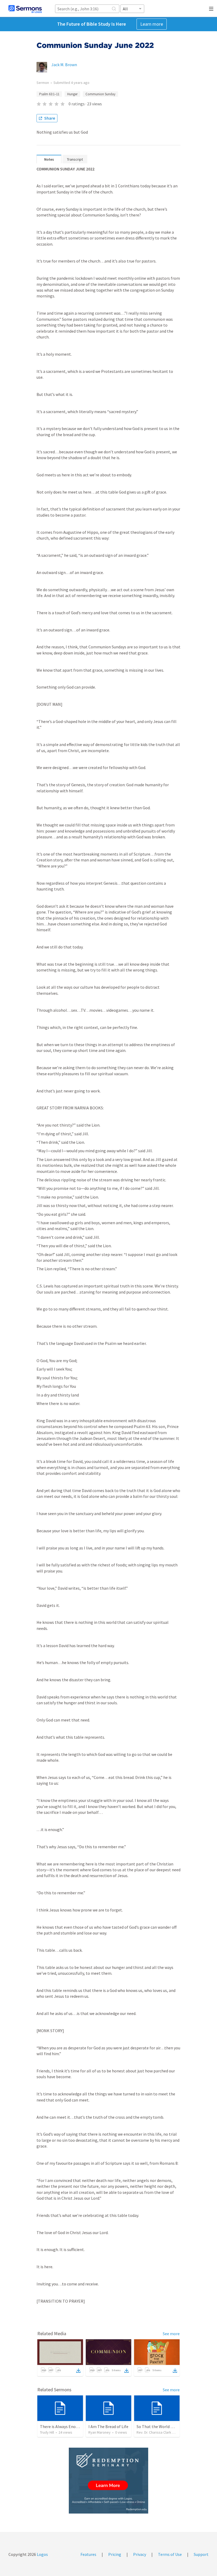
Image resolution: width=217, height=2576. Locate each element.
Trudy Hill (47, 2432)
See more (171, 2334)
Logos (42, 2554)
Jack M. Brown (64, 65)
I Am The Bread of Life (108, 2426)
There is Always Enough (61, 2426)
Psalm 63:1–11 (49, 94)
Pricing (115, 2554)
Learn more (152, 24)
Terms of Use (170, 2554)
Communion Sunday (100, 94)
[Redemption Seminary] (108, 2481)
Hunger (72, 94)
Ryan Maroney (100, 2432)
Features (88, 2554)
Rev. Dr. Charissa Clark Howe (159, 2432)
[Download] (78, 2371)
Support (201, 2554)
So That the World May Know (163, 2426)
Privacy (140, 2554)
